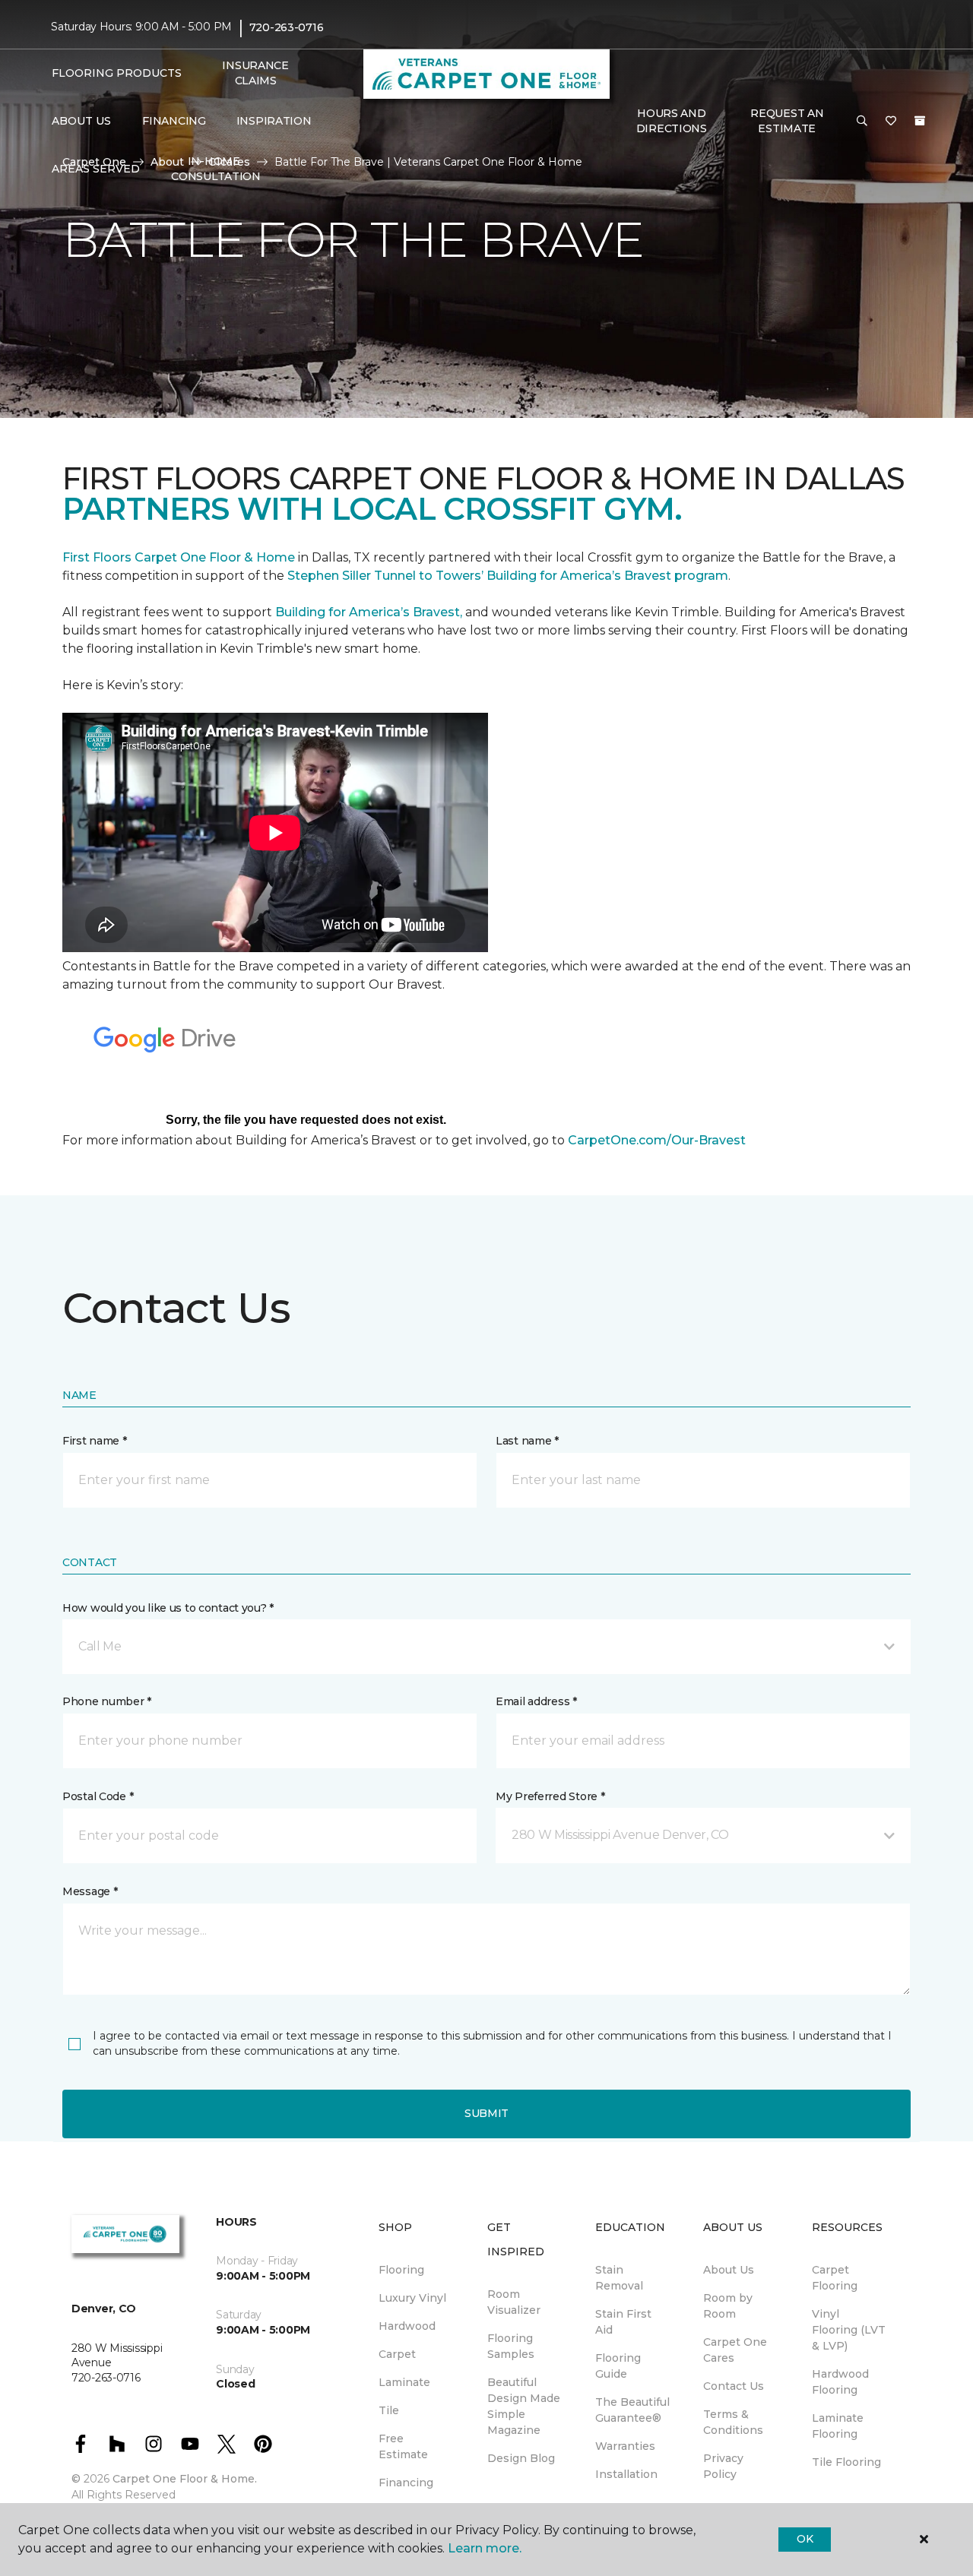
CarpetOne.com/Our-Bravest (657, 1140)
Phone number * (107, 1701)
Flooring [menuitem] (401, 2270)
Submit (486, 2113)
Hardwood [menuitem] (407, 2326)
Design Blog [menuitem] (521, 2458)
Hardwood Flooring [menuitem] (840, 2382)
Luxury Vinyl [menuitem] (412, 2298)
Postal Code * (98, 1796)
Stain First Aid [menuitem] (623, 2322)
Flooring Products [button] (117, 73)
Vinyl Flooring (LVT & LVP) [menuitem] (849, 2330)
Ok (805, 2539)
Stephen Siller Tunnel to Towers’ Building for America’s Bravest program (508, 576)
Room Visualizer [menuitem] (514, 2302)
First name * (95, 1441)
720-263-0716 (287, 27)
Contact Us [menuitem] (734, 2386)
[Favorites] (891, 122)
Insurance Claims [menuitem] (255, 73)
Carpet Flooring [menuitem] (835, 2278)
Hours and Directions (672, 121)
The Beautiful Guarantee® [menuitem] (632, 2410)
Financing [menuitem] (174, 121)
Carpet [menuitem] (397, 2354)
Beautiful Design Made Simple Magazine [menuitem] (524, 2406)
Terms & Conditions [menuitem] (733, 2422)
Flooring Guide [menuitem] (618, 2366)
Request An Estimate (787, 121)
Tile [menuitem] (389, 2410)
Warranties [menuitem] (625, 2446)
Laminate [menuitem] (404, 2382)
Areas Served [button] (96, 169)
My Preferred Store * (550, 1796)
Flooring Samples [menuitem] (511, 2346)
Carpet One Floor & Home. (185, 2479)
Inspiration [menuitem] (274, 121)
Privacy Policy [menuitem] (723, 2466)
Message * (90, 1891)
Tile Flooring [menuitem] (846, 2462)
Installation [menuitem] (626, 2474)
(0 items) (920, 121)
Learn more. (485, 2548)
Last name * (527, 1441)
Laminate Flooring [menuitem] (838, 2426)
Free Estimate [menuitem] (403, 2446)
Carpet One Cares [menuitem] (735, 2350)
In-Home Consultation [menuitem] (216, 169)
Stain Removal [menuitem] (619, 2278)
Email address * (536, 1701)
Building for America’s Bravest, (369, 612)
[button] (862, 122)
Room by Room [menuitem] (728, 2306)
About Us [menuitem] (729, 2270)
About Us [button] (81, 121)
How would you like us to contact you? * (168, 1608)
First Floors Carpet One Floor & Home (179, 557)
